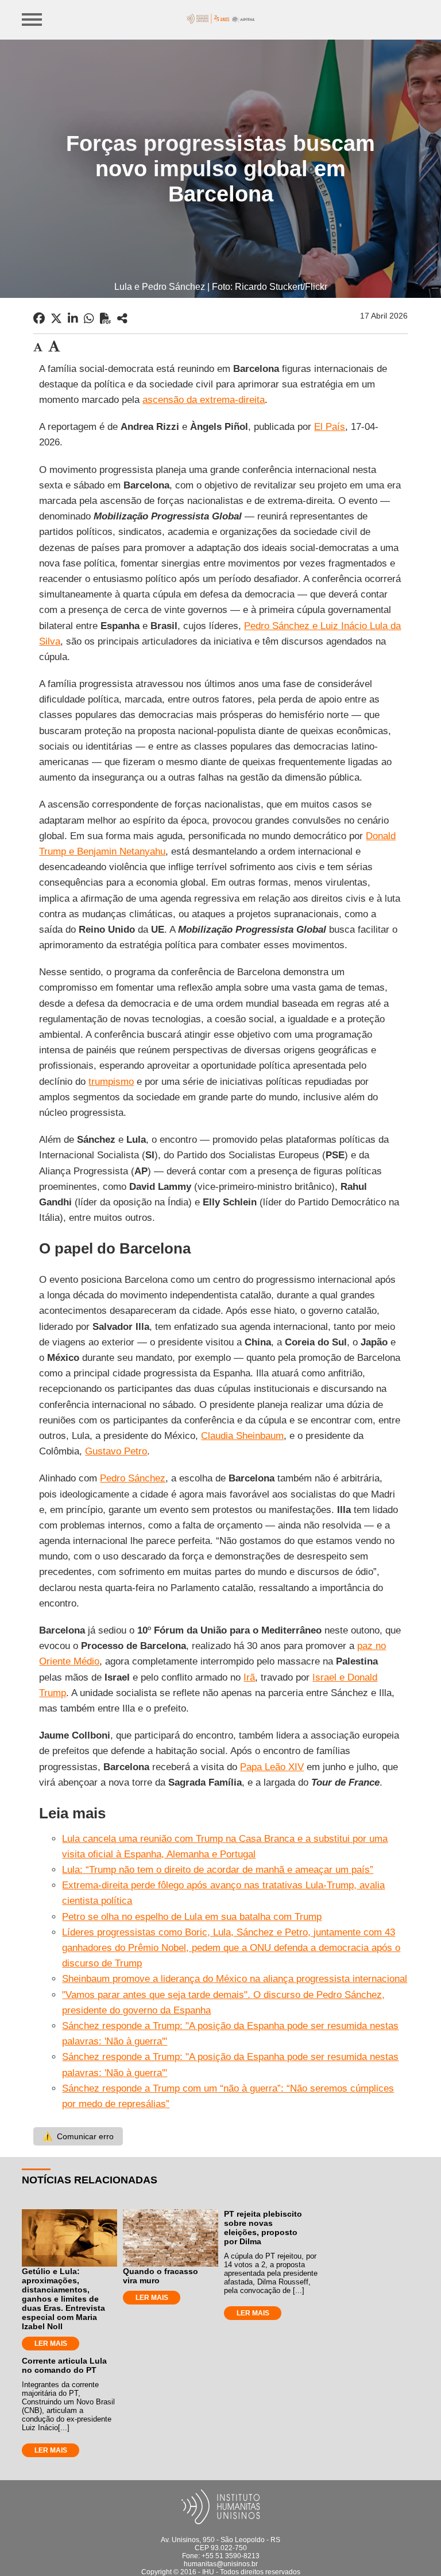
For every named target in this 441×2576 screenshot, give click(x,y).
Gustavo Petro (116, 1451)
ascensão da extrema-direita (204, 400)
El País (330, 427)
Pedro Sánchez (133, 1478)
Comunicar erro (78, 2136)
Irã (249, 1677)
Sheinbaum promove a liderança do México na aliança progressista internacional (235, 1979)
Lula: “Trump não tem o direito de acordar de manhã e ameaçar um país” (218, 1870)
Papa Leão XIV (272, 1767)
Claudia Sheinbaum (242, 1436)
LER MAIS (51, 2344)
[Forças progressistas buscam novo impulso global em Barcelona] (122, 319)
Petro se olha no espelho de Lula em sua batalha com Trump (192, 1917)
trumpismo (111, 1082)
